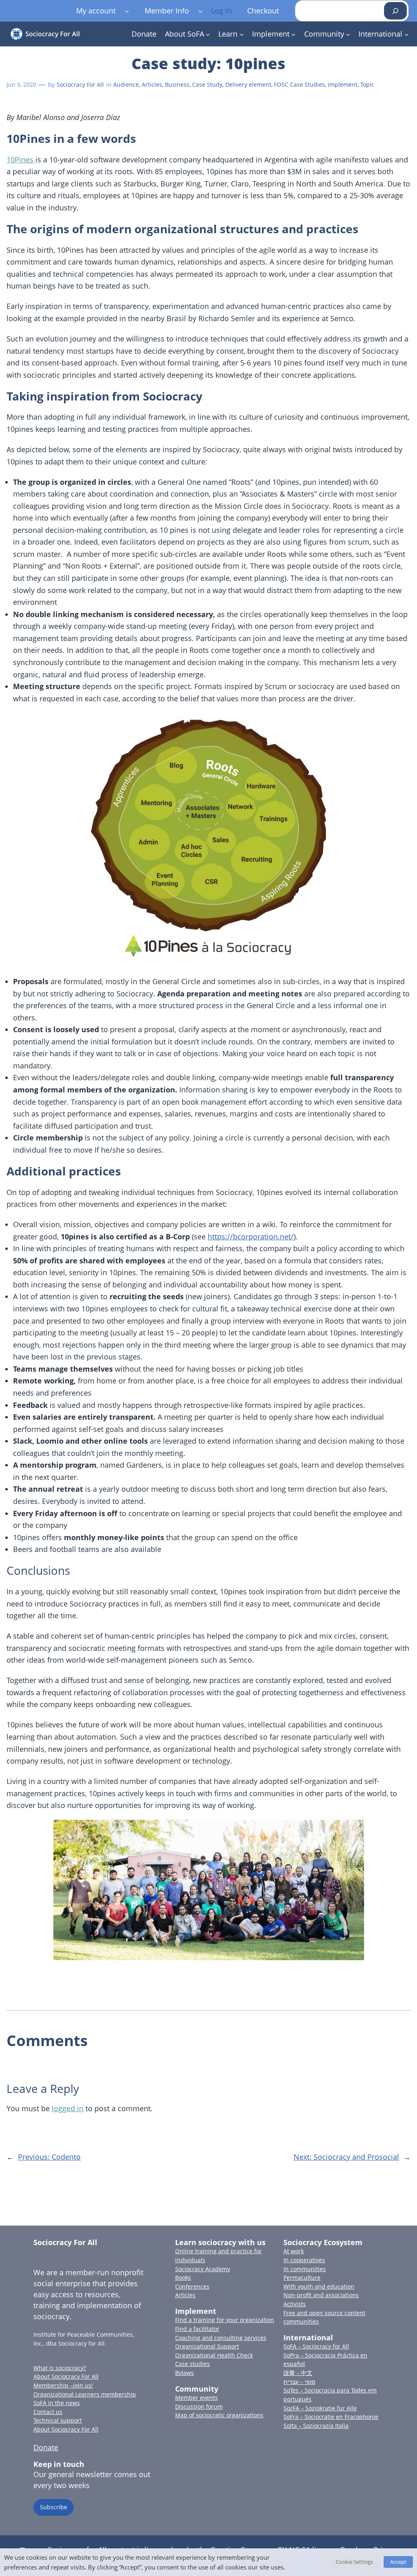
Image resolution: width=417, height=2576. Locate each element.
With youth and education (319, 2286)
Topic (367, 84)
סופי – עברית (299, 2382)
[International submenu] (407, 34)
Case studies (192, 2364)
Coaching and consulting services (221, 2338)
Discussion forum (199, 2406)
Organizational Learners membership (85, 2394)
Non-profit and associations (321, 2295)
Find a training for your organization (225, 2320)
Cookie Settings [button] (354, 2562)
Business (177, 84)
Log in (221, 11)
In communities (305, 2269)
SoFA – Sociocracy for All (316, 2346)
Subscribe (54, 2507)
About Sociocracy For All (66, 2376)
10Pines (21, 160)
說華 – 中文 (298, 2373)
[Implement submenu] (293, 34)
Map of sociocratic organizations (219, 2415)
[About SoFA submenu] (208, 34)
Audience (126, 84)
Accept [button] (398, 2562)
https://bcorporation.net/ (251, 1237)
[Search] (395, 11)
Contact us (48, 2412)
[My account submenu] (127, 11)
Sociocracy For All (80, 84)
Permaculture (302, 2277)
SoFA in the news (57, 2403)
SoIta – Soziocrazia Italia (316, 2426)
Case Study (207, 84)
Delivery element (248, 84)
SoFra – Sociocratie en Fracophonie (331, 2417)
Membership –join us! (63, 2385)
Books (183, 2277)
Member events (196, 2398)
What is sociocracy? (60, 2368)
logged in (68, 2108)
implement (343, 84)
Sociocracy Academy (203, 2269)
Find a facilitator (197, 2329)
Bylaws (184, 2373)
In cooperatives (304, 2260)
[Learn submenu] (242, 34)
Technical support (58, 2420)
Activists (295, 2304)
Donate (46, 2447)
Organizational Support (207, 2346)
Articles (152, 84)
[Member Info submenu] (201, 11)
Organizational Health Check (214, 2355)
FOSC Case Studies (300, 84)
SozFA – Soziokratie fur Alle (320, 2408)
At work (294, 2251)
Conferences (192, 2286)
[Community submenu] (348, 34)
